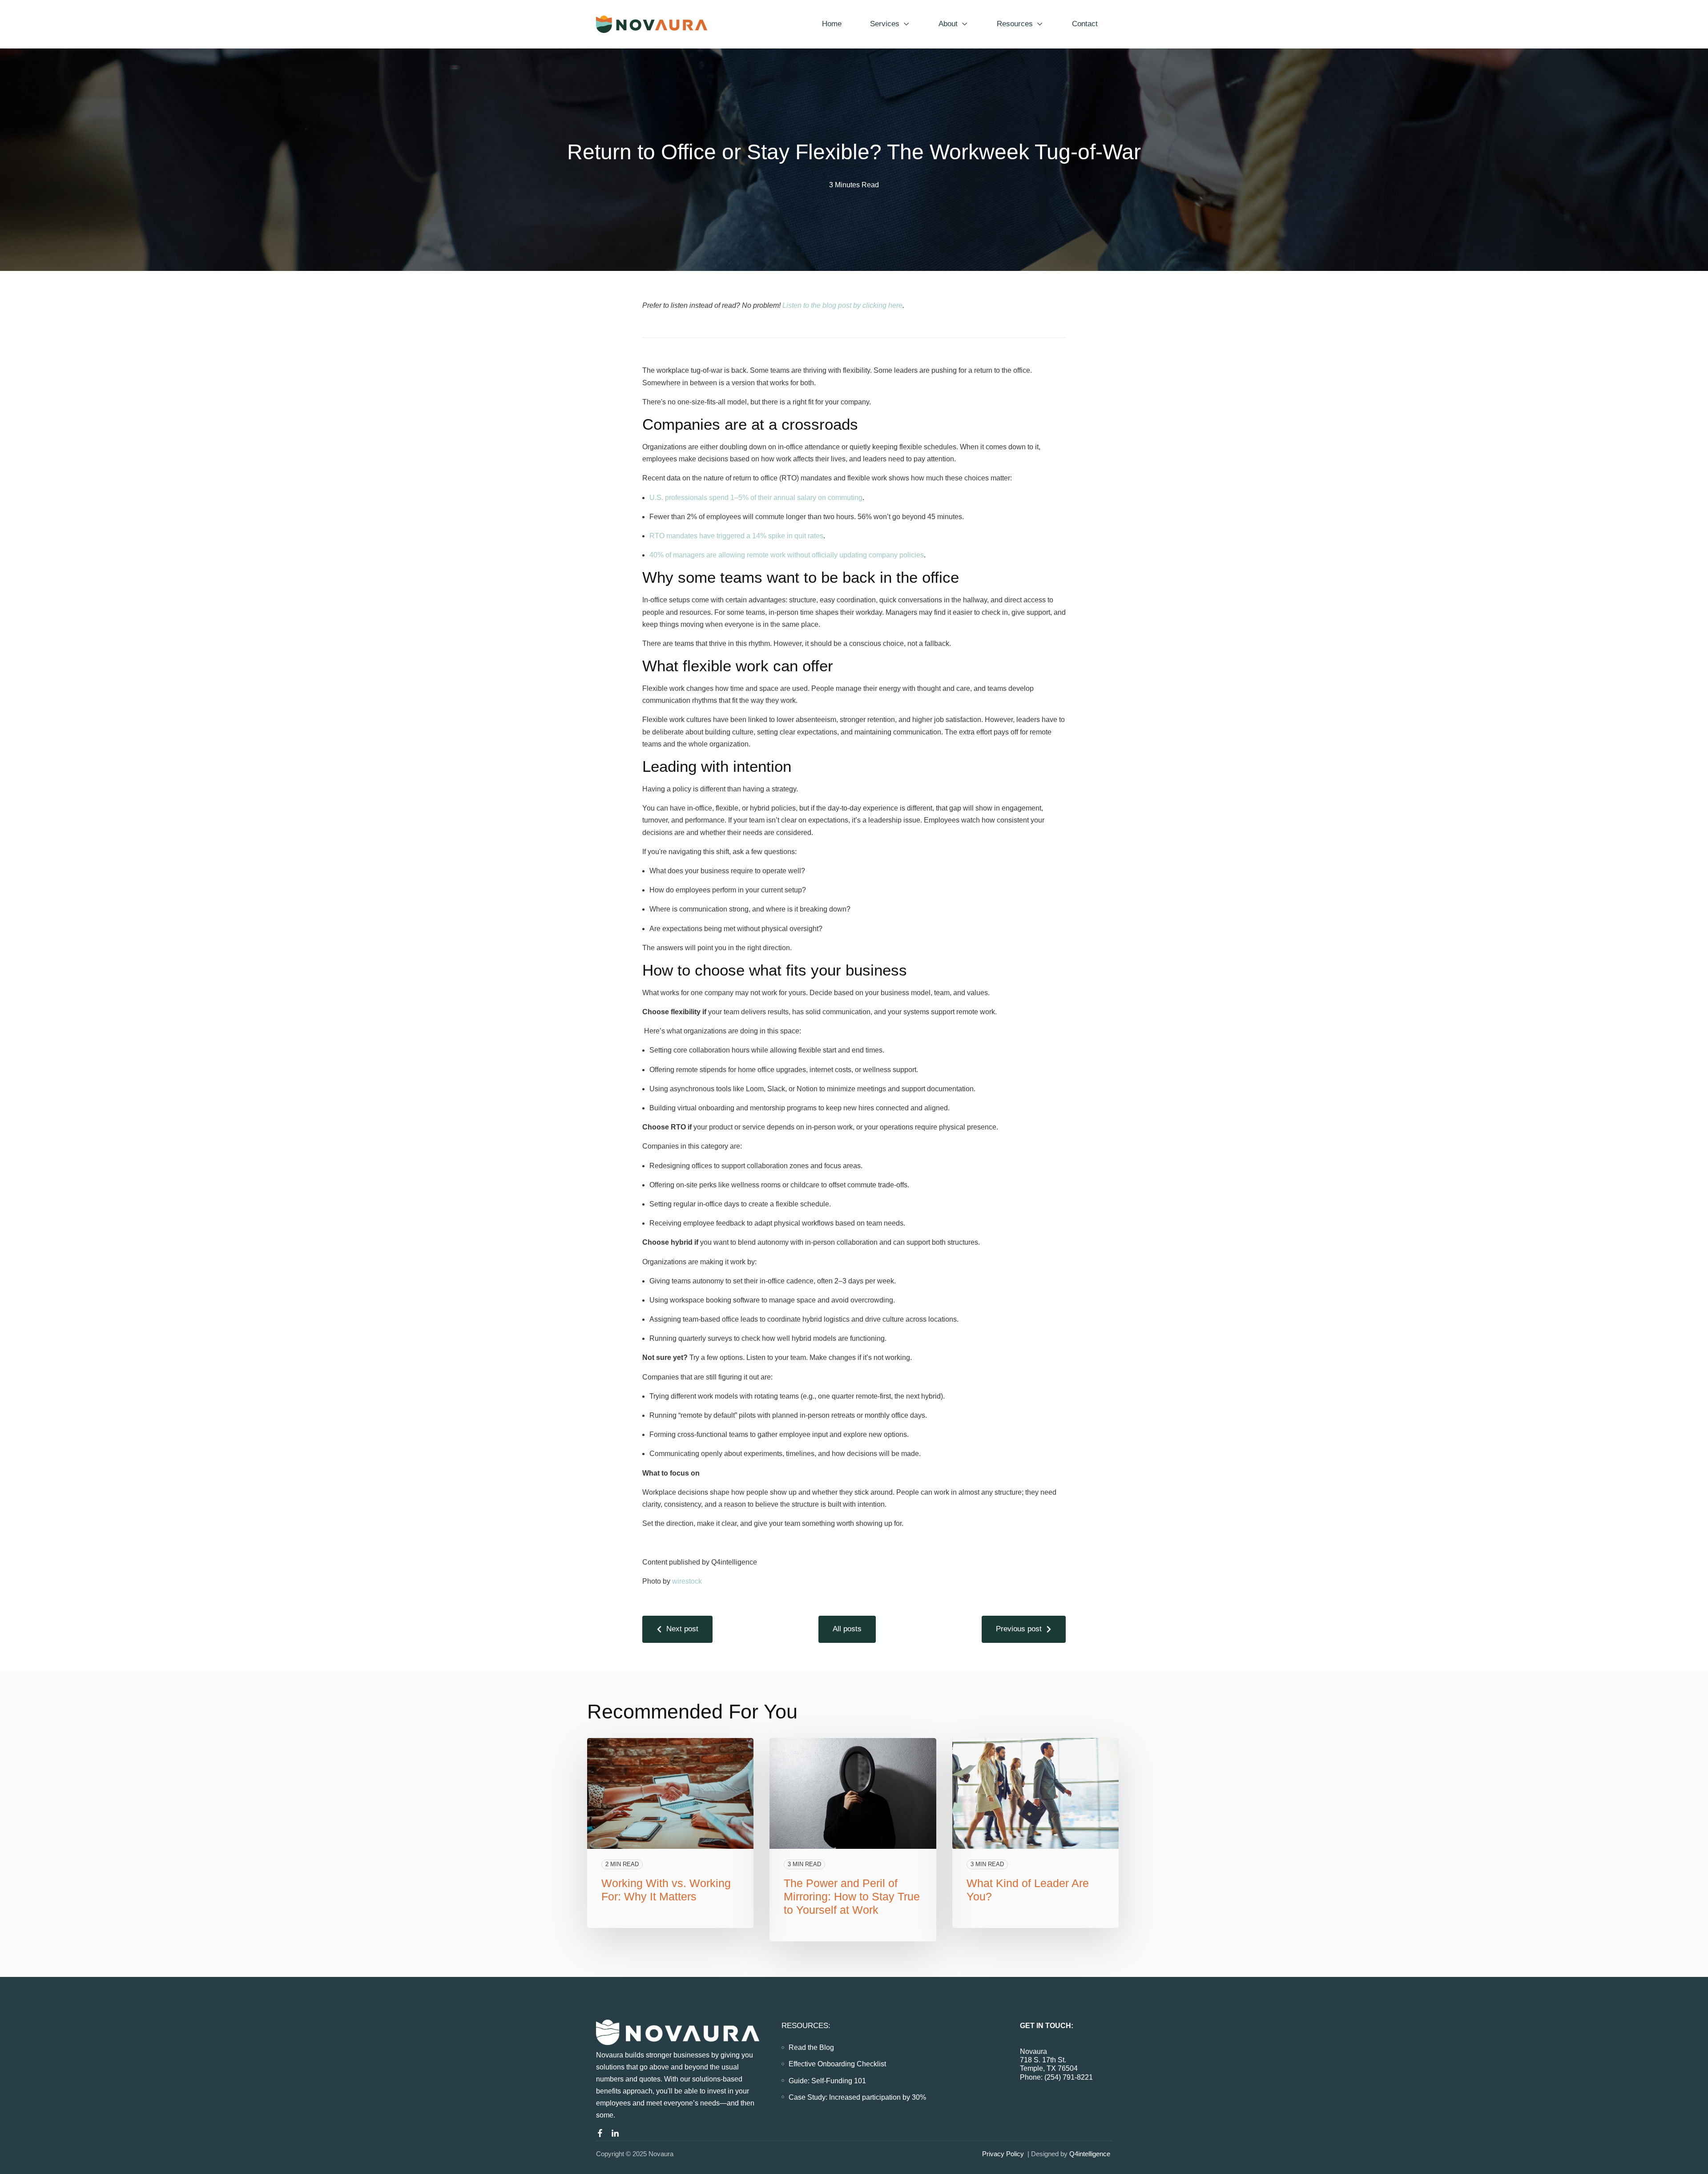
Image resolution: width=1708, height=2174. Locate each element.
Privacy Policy (1003, 2154)
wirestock (687, 1581)
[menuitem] (811, 2047)
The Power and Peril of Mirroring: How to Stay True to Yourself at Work (852, 1896)
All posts (847, 1629)
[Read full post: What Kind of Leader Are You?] (1035, 1794)
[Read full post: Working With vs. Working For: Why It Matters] (670, 1794)
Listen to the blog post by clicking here (842, 305)
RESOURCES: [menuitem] (806, 2026)
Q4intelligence (1091, 2154)
